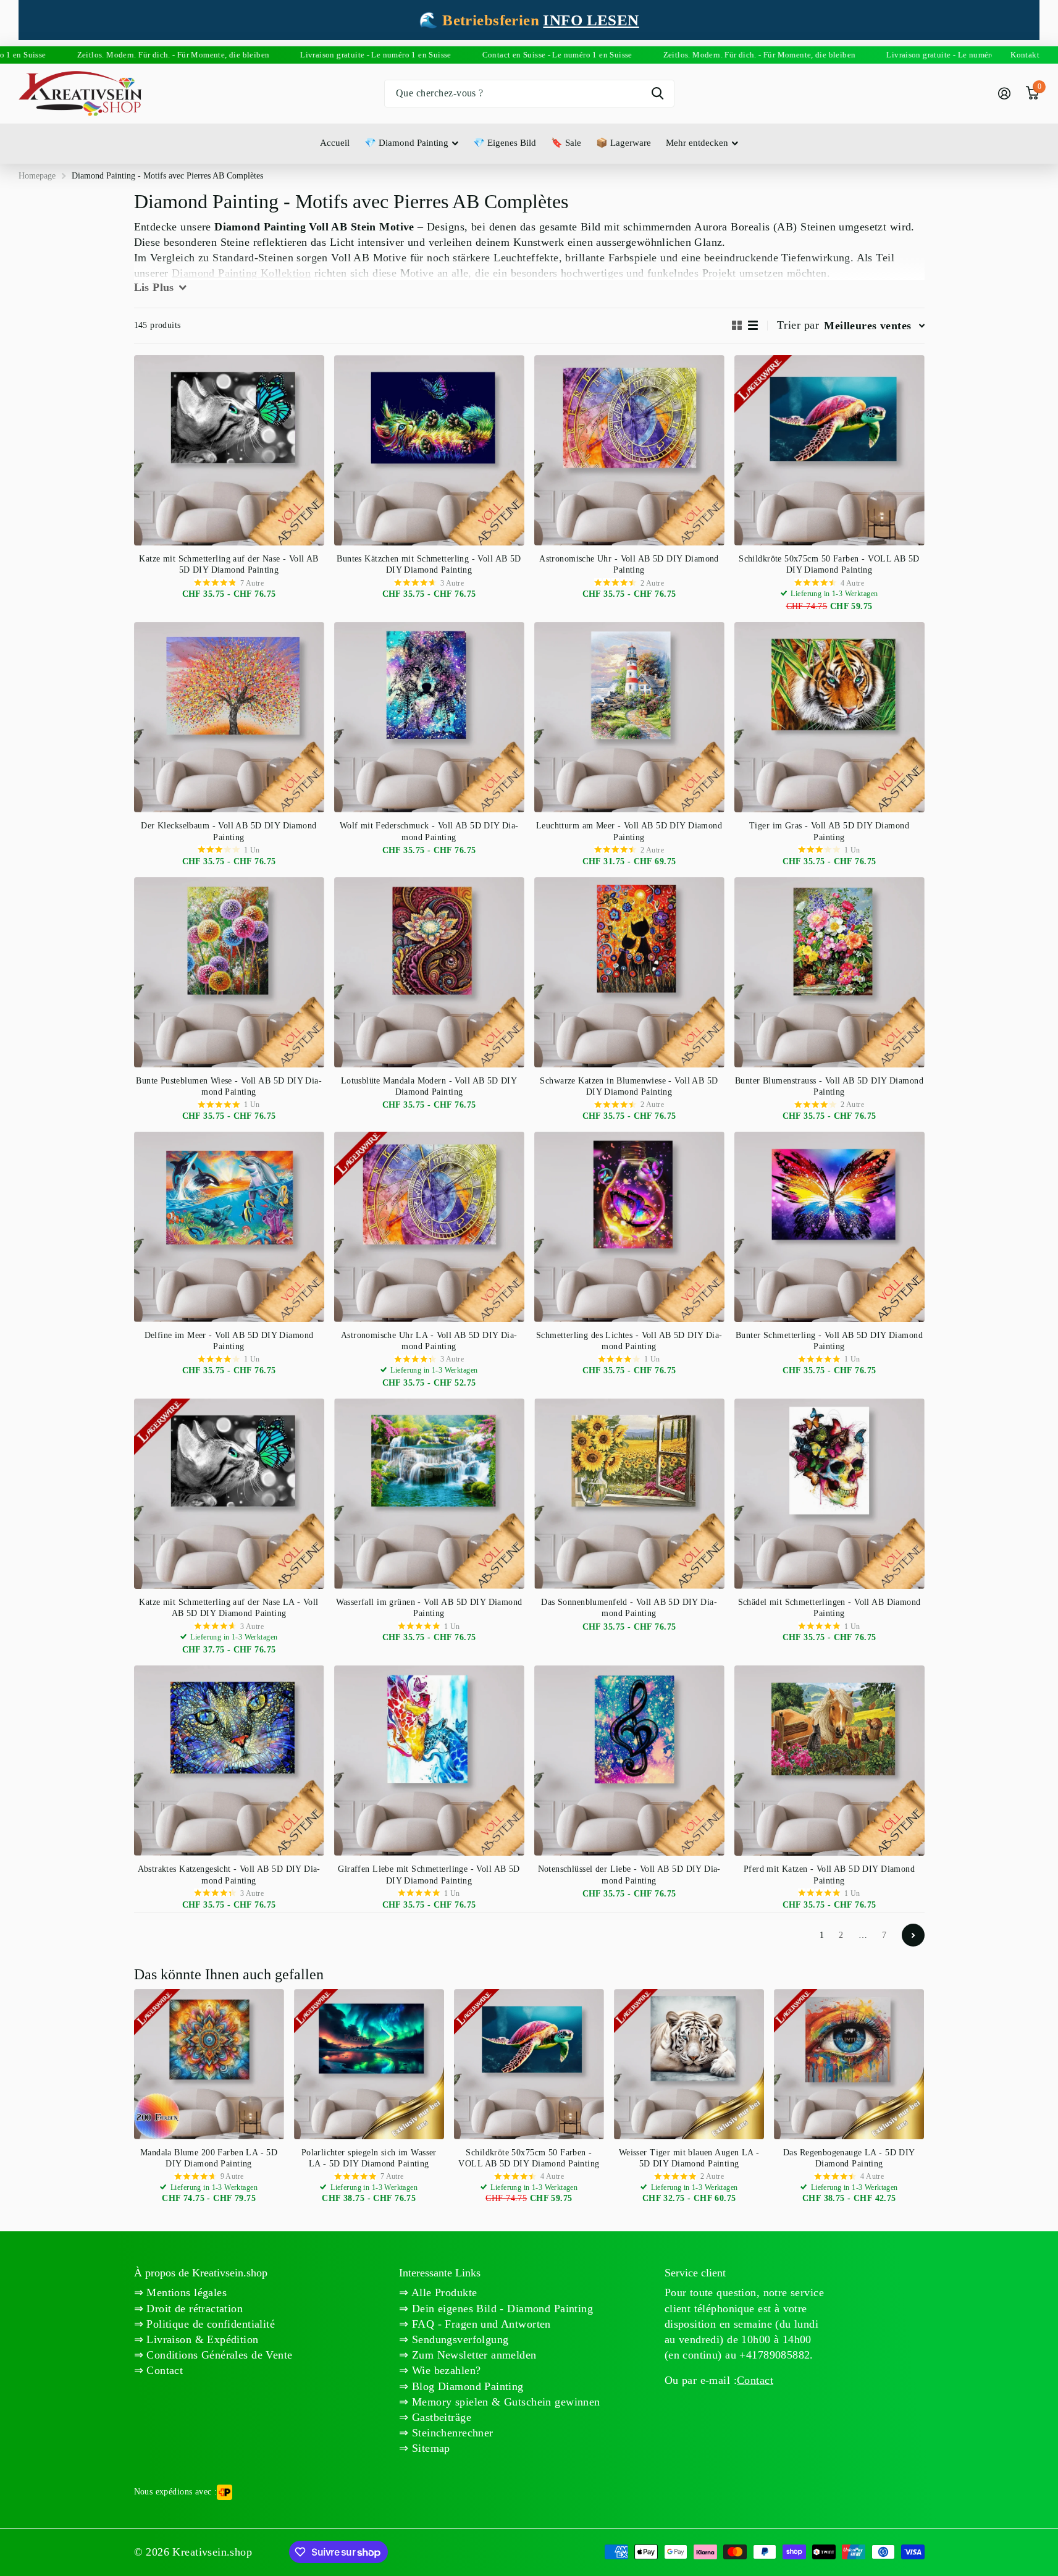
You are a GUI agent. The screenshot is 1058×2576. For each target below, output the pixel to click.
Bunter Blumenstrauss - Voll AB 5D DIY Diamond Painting (829, 1086)
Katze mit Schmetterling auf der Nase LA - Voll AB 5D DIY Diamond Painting (229, 1608)
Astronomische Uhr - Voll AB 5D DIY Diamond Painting (629, 564)
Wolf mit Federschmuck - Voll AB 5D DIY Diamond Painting (429, 831)
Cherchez (657, 94)
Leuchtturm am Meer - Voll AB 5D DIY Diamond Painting (629, 831)
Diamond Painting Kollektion (241, 273)
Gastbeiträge (440, 2417)
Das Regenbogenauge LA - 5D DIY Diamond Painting (849, 2158)
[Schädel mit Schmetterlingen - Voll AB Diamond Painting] (829, 1494)
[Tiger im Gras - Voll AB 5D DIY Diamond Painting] (829, 717)
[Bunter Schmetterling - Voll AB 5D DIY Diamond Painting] (829, 1227)
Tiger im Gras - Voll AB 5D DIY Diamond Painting (829, 831)
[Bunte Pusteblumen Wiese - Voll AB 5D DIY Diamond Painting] (229, 972)
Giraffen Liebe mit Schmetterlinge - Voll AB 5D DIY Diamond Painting (429, 1875)
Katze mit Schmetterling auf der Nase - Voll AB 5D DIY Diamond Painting (229, 564)
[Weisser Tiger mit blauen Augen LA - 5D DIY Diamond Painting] (689, 2064)
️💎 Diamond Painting (406, 143)
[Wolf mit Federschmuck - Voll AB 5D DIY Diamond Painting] (429, 717)
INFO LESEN (591, 20)
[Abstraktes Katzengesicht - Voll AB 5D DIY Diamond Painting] (229, 1761)
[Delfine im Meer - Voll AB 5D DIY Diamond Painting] (229, 1227)
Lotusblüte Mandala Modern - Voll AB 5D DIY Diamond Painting (429, 1086)
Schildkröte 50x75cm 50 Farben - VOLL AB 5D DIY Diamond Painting (829, 564)
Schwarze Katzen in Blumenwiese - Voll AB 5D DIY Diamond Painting (629, 1086)
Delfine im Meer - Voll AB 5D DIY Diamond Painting (229, 1341)
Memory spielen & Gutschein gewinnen (505, 2402)
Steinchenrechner (451, 2433)
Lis (154, 287)
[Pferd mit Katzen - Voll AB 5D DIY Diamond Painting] (829, 1761)
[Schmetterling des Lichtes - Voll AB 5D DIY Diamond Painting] (629, 1227)
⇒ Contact (159, 2370)
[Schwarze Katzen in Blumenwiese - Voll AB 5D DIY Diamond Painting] (629, 972)
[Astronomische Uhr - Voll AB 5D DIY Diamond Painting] (629, 450)
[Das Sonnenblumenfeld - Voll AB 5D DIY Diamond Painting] (629, 1494)
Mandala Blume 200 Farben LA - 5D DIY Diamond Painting (209, 2158)
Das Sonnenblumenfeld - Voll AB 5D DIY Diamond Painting (629, 1608)
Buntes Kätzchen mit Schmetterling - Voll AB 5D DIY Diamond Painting (429, 564)
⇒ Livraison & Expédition (196, 2339)
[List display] (753, 325)
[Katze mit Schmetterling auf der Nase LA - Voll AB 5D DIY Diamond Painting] (229, 1494)
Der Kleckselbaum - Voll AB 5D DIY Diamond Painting (229, 831)
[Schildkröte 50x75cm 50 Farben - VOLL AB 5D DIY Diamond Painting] (829, 450)
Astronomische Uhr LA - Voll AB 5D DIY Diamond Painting (429, 1341)
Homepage (37, 176)
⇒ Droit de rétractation (189, 2309)
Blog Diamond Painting (466, 2386)
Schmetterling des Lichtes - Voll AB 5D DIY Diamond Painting (629, 1341)
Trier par (798, 325)
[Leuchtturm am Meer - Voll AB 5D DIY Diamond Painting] (629, 717)
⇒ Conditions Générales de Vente (213, 2355)
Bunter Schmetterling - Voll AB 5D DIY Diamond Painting (829, 1341)
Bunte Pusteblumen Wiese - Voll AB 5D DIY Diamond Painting (229, 1086)
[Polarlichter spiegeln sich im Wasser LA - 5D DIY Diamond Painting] (369, 2064)
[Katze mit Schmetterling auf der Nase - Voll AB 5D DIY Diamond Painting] (229, 450)
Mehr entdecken (697, 143)
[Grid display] (737, 325)
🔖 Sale (566, 143)
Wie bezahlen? (445, 2370)
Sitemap (430, 2448)
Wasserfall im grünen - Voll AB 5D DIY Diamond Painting (429, 1608)
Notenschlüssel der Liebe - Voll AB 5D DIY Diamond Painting (629, 1875)
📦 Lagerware (623, 143)
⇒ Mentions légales (181, 2292)
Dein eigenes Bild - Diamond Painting (501, 2309)
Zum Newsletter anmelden (473, 2355)
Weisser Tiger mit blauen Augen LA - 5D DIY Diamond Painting (689, 2158)
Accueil (335, 143)
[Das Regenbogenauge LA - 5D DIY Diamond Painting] (849, 2064)
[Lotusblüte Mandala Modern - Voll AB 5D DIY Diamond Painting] (429, 972)
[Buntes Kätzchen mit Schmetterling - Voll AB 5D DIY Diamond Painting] (429, 450)
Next (913, 1935)
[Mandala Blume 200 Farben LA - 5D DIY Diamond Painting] (209, 2064)
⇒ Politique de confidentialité (205, 2324)
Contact (755, 2380)
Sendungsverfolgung (459, 2339)
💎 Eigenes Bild (505, 143)
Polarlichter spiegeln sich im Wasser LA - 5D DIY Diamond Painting (369, 2158)
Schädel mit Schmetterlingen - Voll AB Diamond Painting (829, 1608)
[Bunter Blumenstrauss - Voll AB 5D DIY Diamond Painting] (829, 972)
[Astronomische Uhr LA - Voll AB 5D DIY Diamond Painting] (429, 1227)
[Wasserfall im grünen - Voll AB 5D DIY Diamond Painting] (429, 1494)
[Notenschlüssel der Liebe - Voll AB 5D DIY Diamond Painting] (629, 1761)
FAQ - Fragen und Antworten (480, 2324)
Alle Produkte (443, 2292)
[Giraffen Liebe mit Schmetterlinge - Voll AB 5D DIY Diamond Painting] (429, 1761)
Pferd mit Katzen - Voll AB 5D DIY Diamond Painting (829, 1875)
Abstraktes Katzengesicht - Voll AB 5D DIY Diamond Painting (229, 1875)
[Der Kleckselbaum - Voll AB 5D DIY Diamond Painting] (229, 717)
